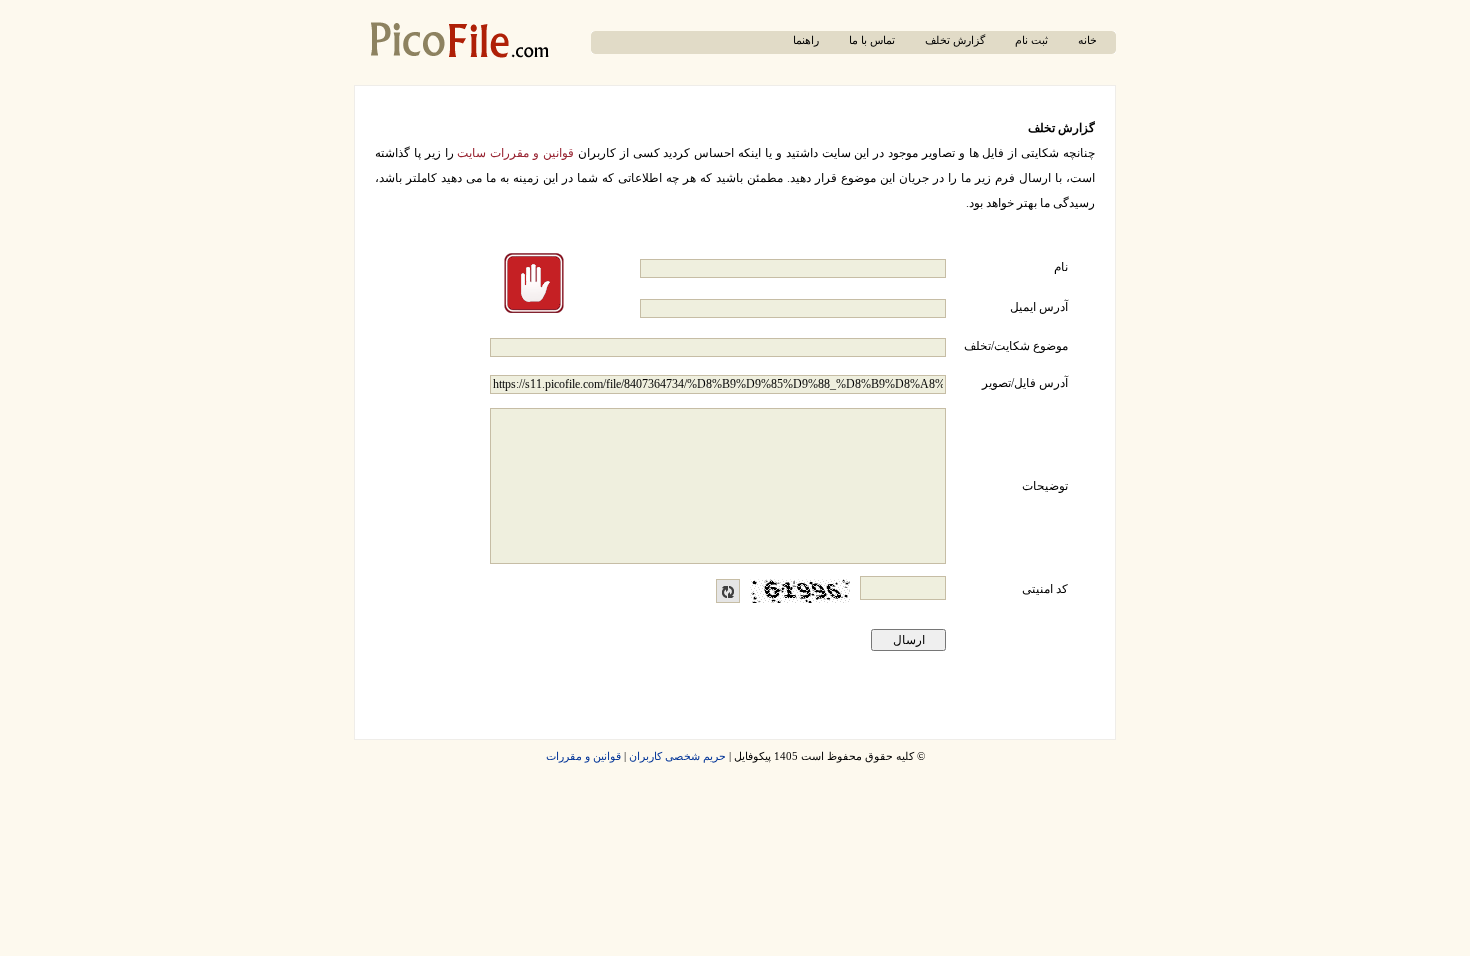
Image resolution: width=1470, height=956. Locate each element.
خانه (1087, 40)
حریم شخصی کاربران (677, 756)
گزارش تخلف (955, 40)
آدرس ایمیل (1039, 307)
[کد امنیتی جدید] (728, 591)
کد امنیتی (1045, 589)
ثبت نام (1031, 40)
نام (1061, 267)
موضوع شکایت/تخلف (1016, 346)
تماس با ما (872, 40)
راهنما (806, 40)
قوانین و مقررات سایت (515, 153)
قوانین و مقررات (583, 756)
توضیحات (1045, 486)
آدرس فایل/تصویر (1025, 383)
